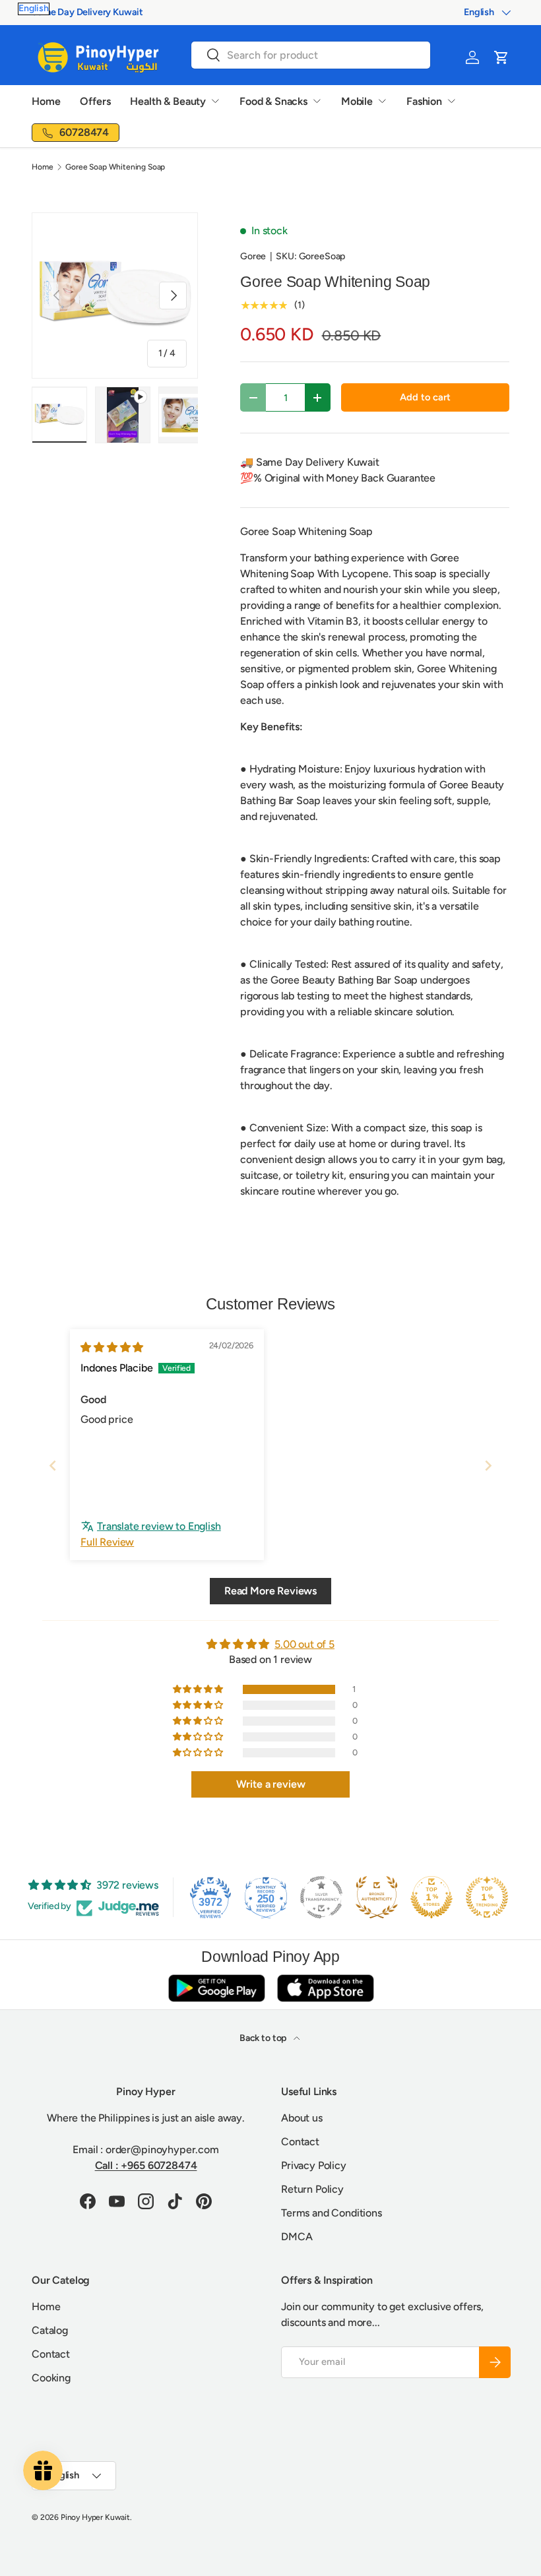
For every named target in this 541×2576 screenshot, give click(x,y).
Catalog (50, 2330)
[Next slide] (488, 1465)
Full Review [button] (107, 1542)
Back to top (264, 2038)
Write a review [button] (271, 1784)
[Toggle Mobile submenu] (382, 101)
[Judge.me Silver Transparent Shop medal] (321, 1897)
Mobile (357, 101)
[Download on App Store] (325, 1988)
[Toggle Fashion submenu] (451, 101)
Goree (253, 256)
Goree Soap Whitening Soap (115, 167)
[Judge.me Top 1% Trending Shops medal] (487, 1897)
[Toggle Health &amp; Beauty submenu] (215, 101)
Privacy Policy (314, 2165)
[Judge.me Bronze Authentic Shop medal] (377, 1897)
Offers (95, 101)
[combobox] (311, 55)
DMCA (297, 2237)
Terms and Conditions (332, 2213)
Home (46, 101)
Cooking (51, 2378)
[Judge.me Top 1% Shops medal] (431, 1897)
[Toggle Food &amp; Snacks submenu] (317, 101)
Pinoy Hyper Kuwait (95, 2517)
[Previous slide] (53, 1465)
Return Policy (312, 2189)
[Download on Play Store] (216, 1988)
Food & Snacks (273, 101)
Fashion (424, 101)
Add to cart (425, 397)
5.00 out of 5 (304, 1644)
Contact (300, 2142)
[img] (112, 1347)
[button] (501, 57)
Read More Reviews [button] (270, 1591)
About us (302, 2118)
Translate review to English (159, 1526)
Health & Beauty (168, 101)
